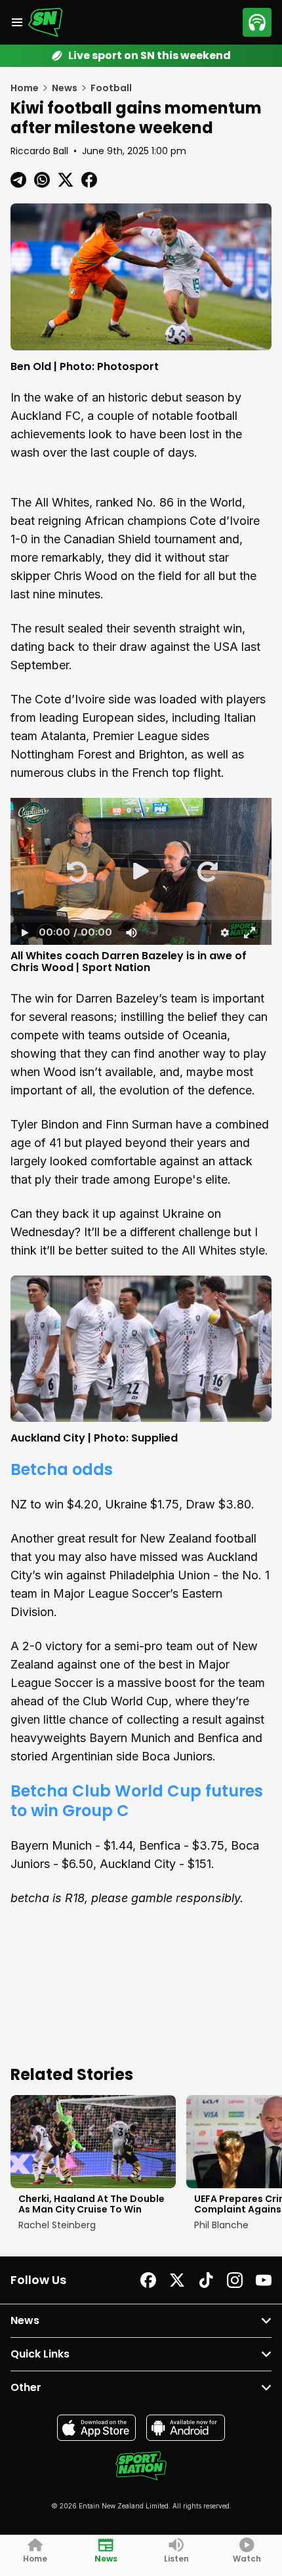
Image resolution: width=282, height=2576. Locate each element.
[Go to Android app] (186, 2428)
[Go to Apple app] (96, 2428)
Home (25, 88)
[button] (76, 871)
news (65, 88)
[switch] (131, 932)
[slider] (141, 919)
